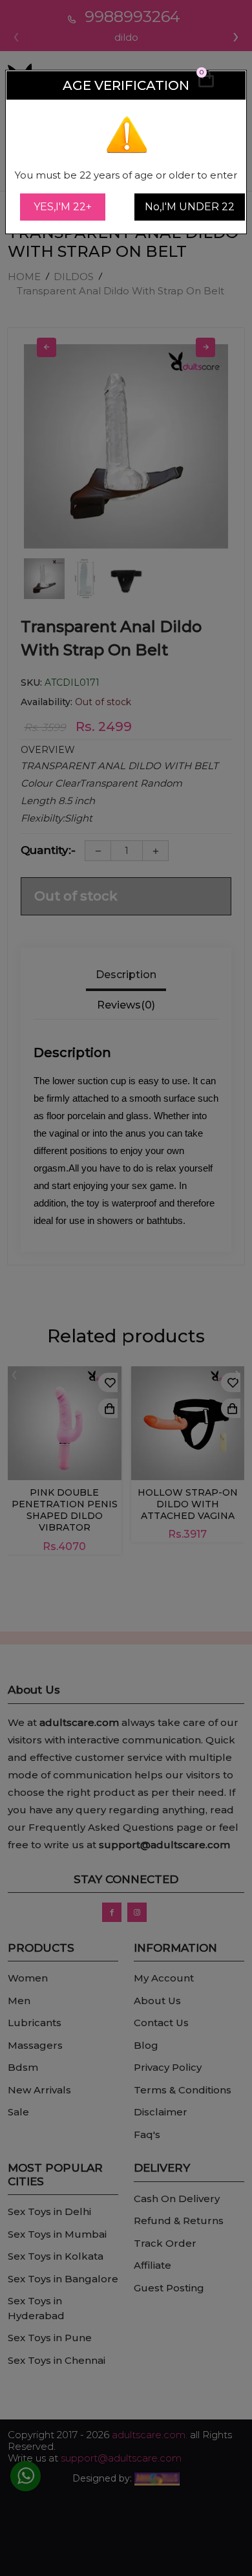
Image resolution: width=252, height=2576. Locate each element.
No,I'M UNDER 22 (190, 207)
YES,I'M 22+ (63, 207)
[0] (206, 85)
